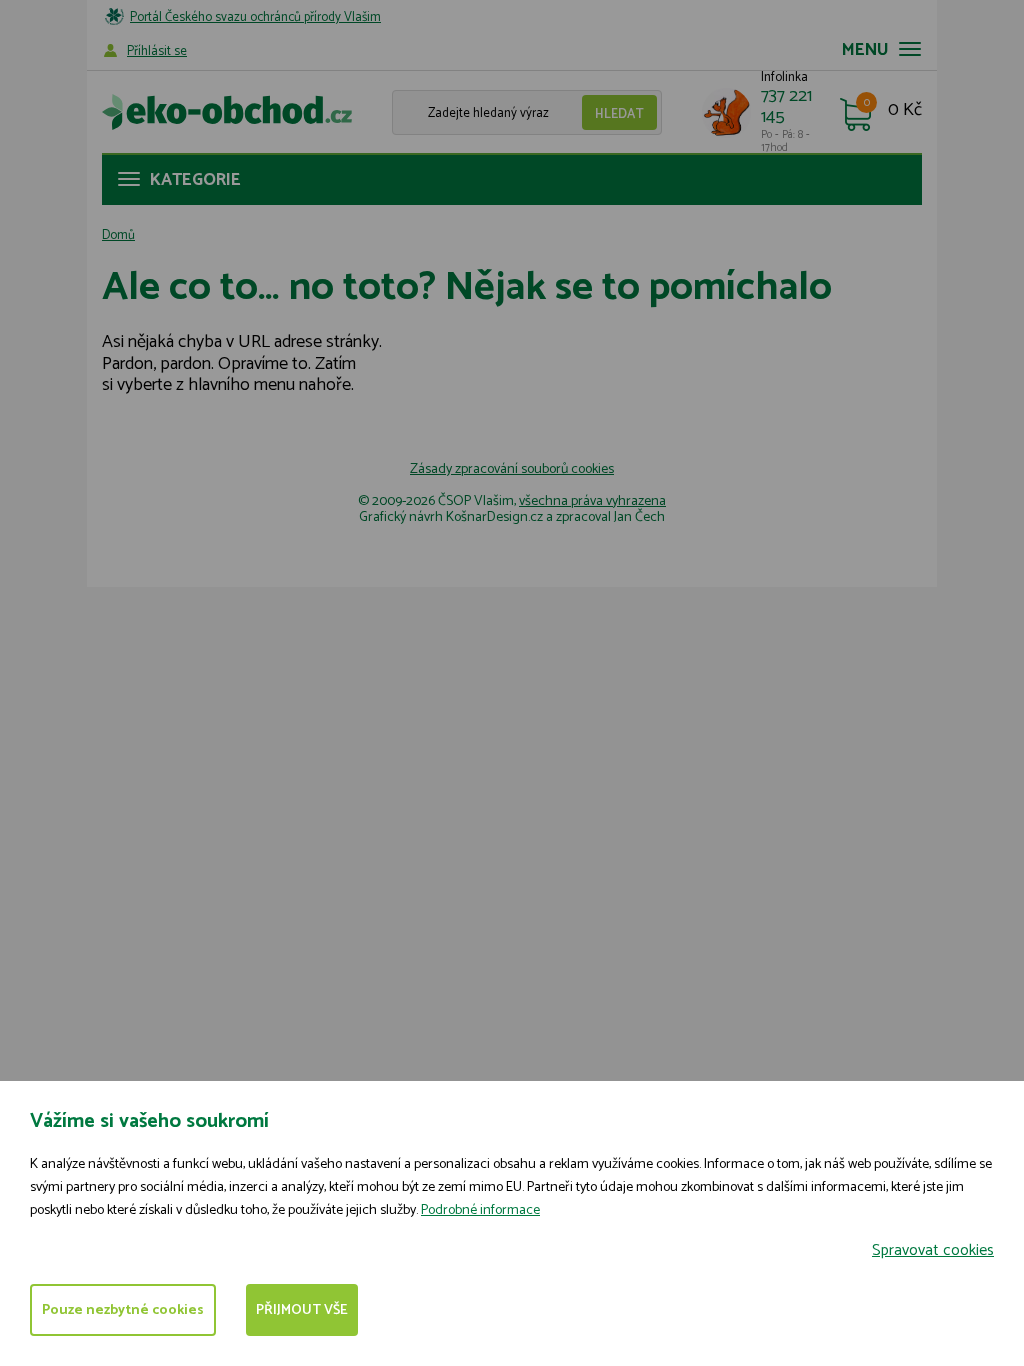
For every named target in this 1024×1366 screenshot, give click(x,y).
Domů (118, 235)
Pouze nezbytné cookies (123, 1310)
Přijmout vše (302, 1310)
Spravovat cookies (933, 1250)
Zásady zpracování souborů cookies (512, 469)
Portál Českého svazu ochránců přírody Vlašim (255, 17)
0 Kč (905, 111)
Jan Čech (639, 517)
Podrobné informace (480, 1210)
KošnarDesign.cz (494, 517)
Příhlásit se (157, 51)
